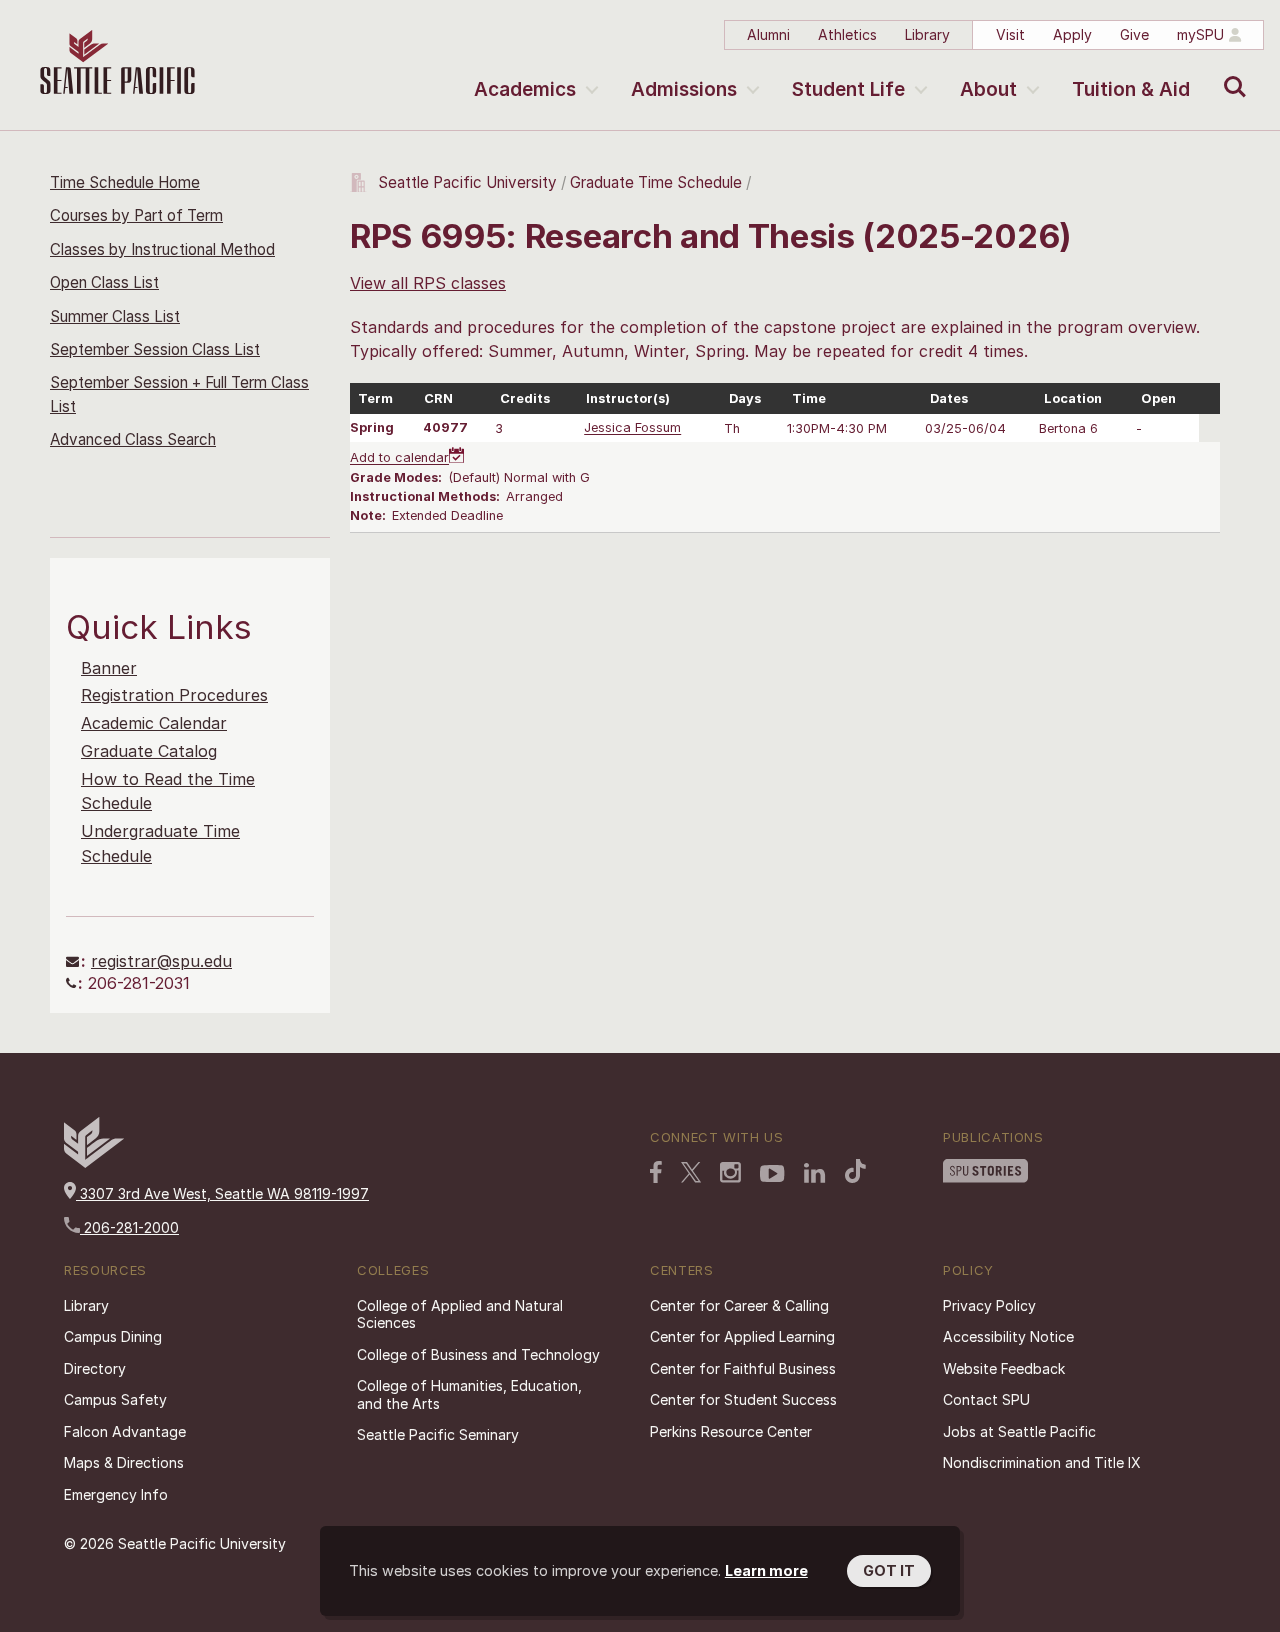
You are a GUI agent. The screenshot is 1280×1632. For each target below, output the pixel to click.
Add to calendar (399, 458)
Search (1230, 72)
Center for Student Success (743, 1399)
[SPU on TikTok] (855, 1171)
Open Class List (104, 282)
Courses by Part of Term (136, 215)
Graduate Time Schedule (658, 182)
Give (1134, 34)
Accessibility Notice (1008, 1336)
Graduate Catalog (149, 751)
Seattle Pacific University (467, 182)
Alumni (768, 34)
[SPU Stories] (985, 1171)
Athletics (847, 34)
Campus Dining (113, 1336)
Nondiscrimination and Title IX (1042, 1462)
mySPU (1200, 34)
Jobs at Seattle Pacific (1019, 1431)
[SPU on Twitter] (691, 1172)
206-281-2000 (129, 1227)
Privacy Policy (989, 1305)
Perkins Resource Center (731, 1431)
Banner (109, 668)
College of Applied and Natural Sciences (460, 1314)
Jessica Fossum (632, 428)
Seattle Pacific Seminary (438, 1434)
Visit (1010, 34)
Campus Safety (115, 1399)
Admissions (684, 89)
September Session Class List (155, 349)
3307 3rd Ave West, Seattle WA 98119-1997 (222, 1193)
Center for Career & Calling (739, 1305)
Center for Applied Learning (742, 1336)
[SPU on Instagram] (730, 1172)
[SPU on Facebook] (656, 1172)
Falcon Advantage (125, 1431)
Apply (1072, 34)
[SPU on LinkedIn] (815, 1173)
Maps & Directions (124, 1462)
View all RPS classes (428, 283)
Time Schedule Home (125, 182)
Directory (95, 1368)
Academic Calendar (154, 723)
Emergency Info (116, 1494)
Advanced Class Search (133, 439)
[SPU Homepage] (94, 1162)
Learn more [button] (766, 1570)
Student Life (848, 89)
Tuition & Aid (1131, 89)
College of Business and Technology (478, 1354)
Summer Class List (115, 316)
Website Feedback (1004, 1368)
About (988, 89)
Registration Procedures (174, 695)
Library (927, 34)
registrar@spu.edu (161, 961)
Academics (525, 89)
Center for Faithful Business (743, 1368)
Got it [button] (889, 1570)
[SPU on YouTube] (772, 1174)
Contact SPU (986, 1399)
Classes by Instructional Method (162, 249)
